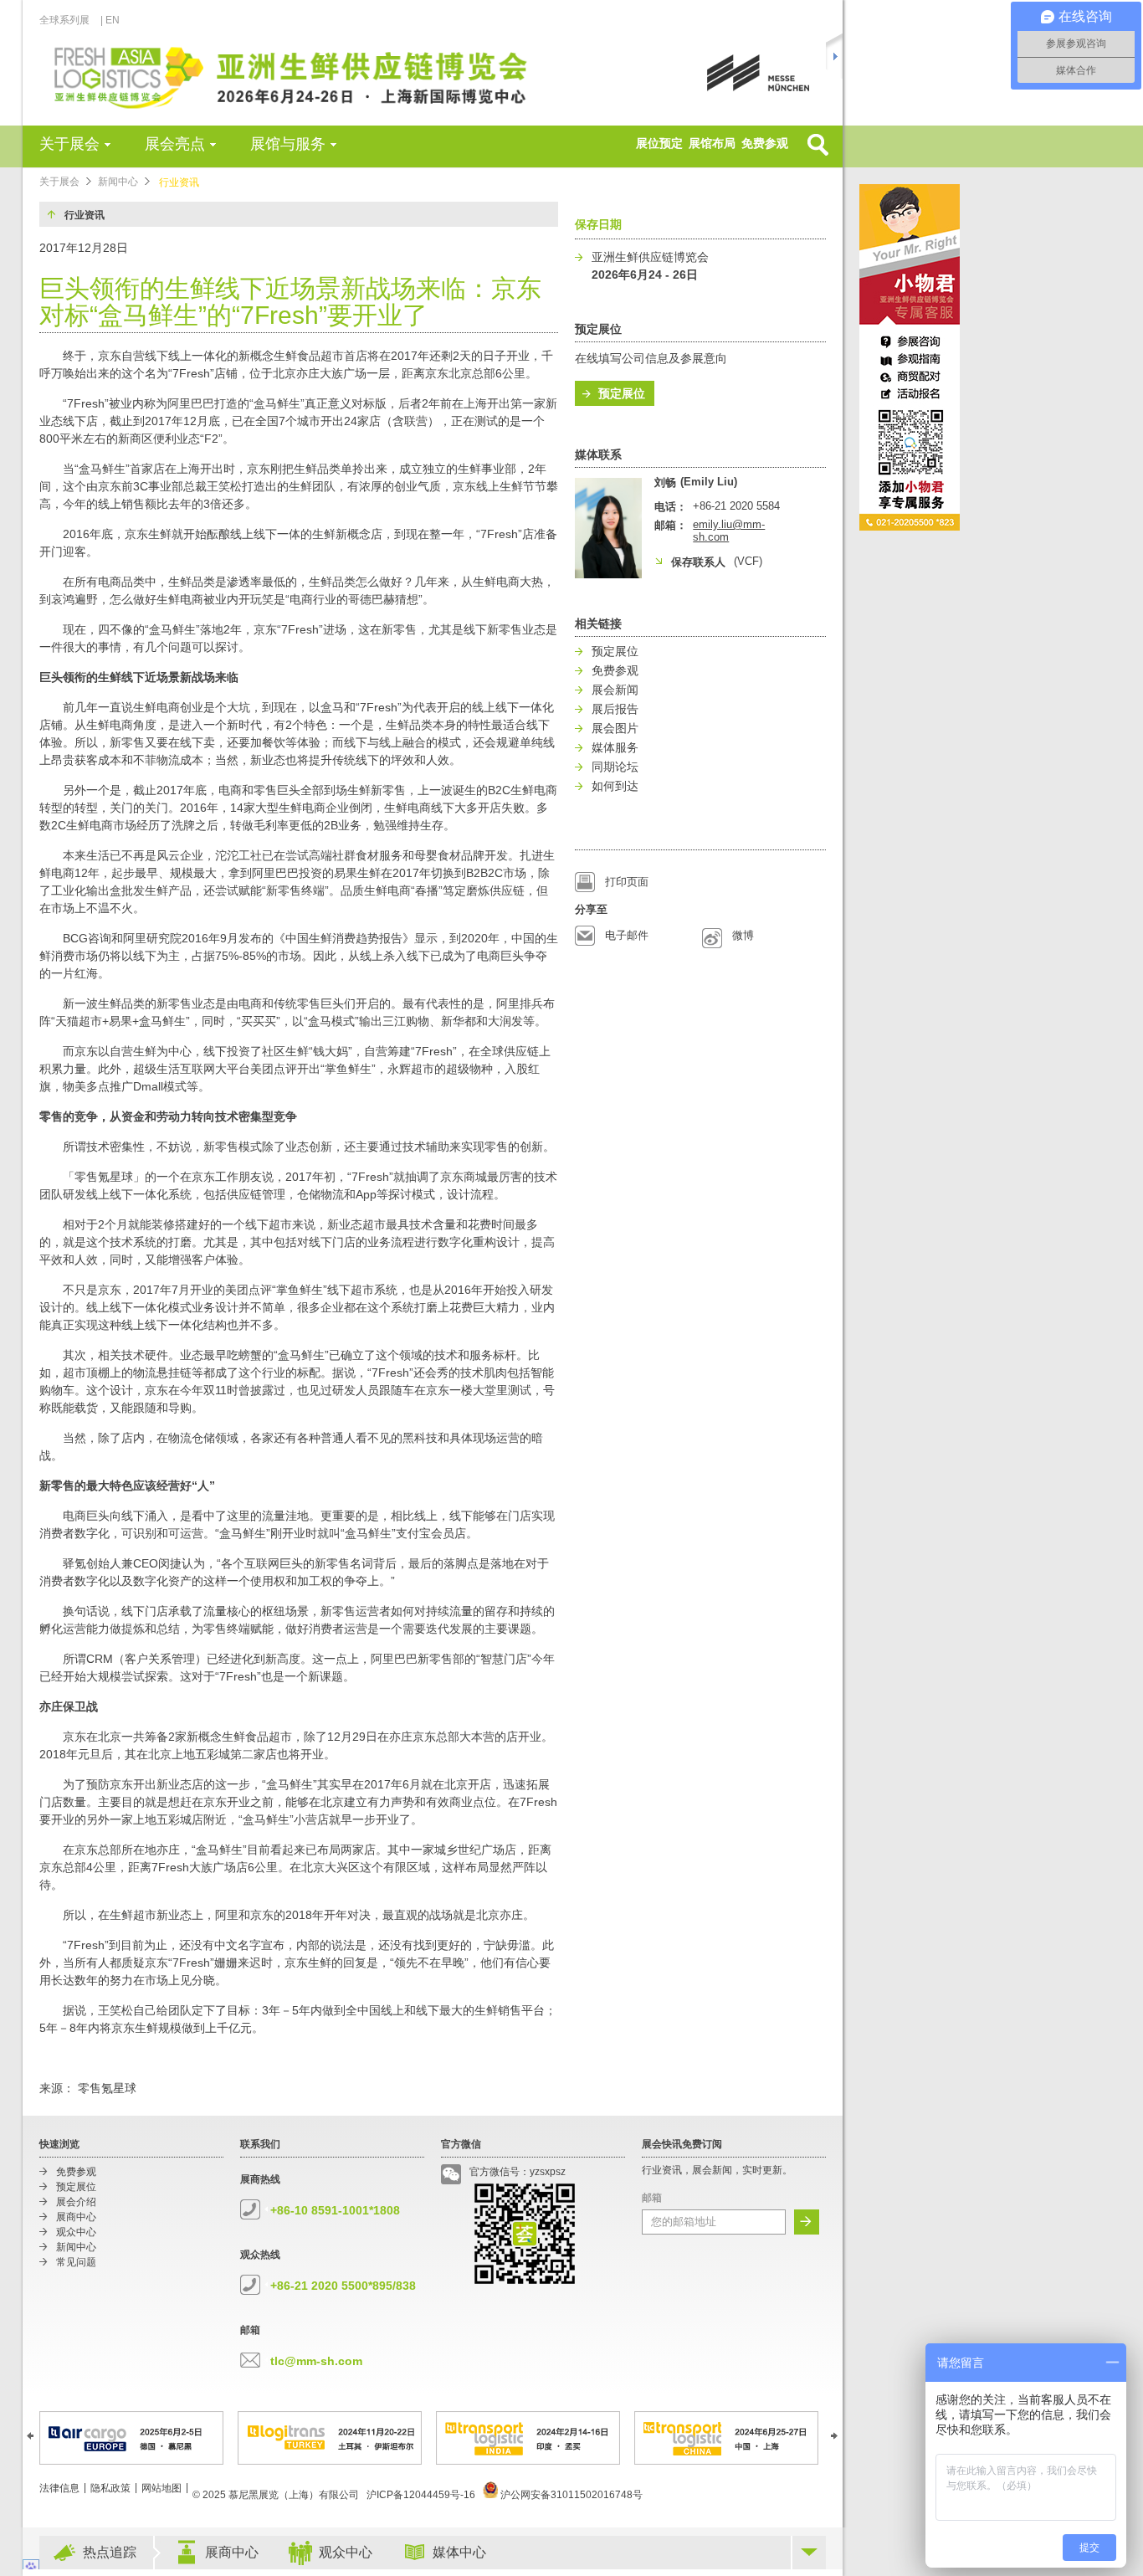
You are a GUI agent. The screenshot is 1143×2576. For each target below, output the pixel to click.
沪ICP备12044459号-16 (421, 2495)
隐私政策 (110, 2488)
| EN (110, 20)
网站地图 (161, 2488)
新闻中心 (118, 182)
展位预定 (659, 143)
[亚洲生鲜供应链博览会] (326, 76)
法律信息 (59, 2488)
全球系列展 (64, 20)
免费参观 (765, 143)
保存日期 (598, 224)
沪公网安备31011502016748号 (570, 2495)
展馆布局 (712, 143)
